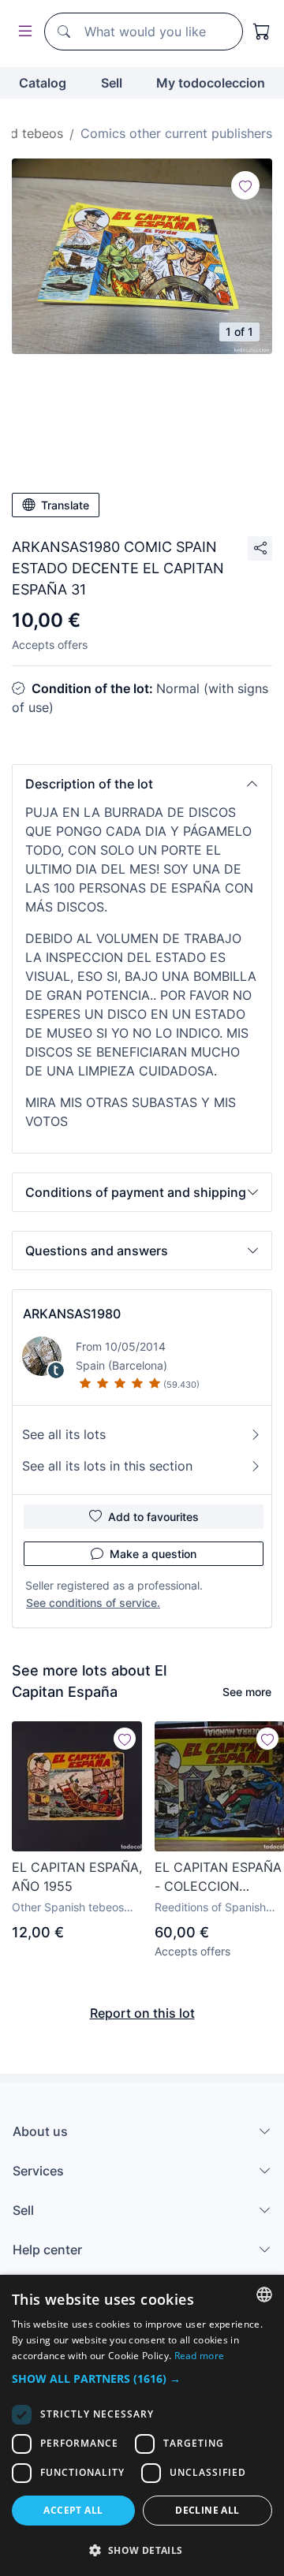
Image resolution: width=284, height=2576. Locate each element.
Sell (112, 83)
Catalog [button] (43, 83)
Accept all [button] (73, 2510)
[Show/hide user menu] (22, 32)
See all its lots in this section (107, 1466)
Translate (65, 505)
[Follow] (245, 185)
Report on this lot (142, 2013)
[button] (142, 784)
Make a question (153, 1554)
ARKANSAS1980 (72, 1314)
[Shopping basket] (262, 32)
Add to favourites (153, 1517)
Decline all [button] (207, 2510)
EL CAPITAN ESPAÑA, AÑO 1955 (77, 1877)
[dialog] (142, 2425)
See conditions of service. (93, 1603)
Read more (200, 2356)
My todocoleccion (211, 83)
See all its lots (64, 1434)
